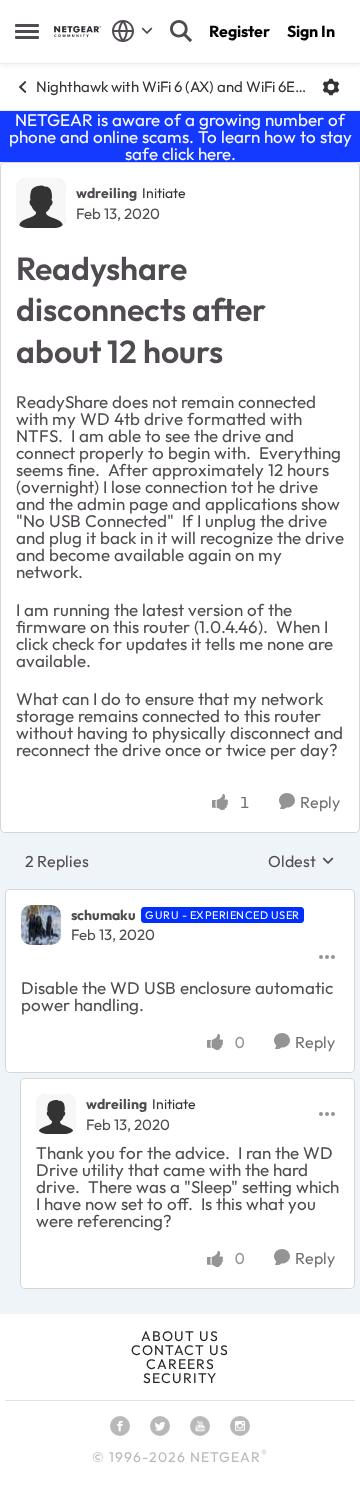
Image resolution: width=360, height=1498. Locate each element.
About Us (180, 1336)
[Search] (181, 31)
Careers (180, 1364)
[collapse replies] (180, 899)
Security (180, 1378)
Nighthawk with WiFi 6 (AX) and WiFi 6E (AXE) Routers (171, 86)
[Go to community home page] (77, 31)
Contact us (180, 1350)
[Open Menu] (331, 87)
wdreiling (106, 193)
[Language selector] (132, 31)
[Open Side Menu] (27, 31)
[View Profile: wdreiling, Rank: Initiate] (41, 203)
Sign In (311, 31)
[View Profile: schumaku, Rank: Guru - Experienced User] (41, 925)
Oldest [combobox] (301, 861)
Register (239, 31)
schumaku (103, 915)
